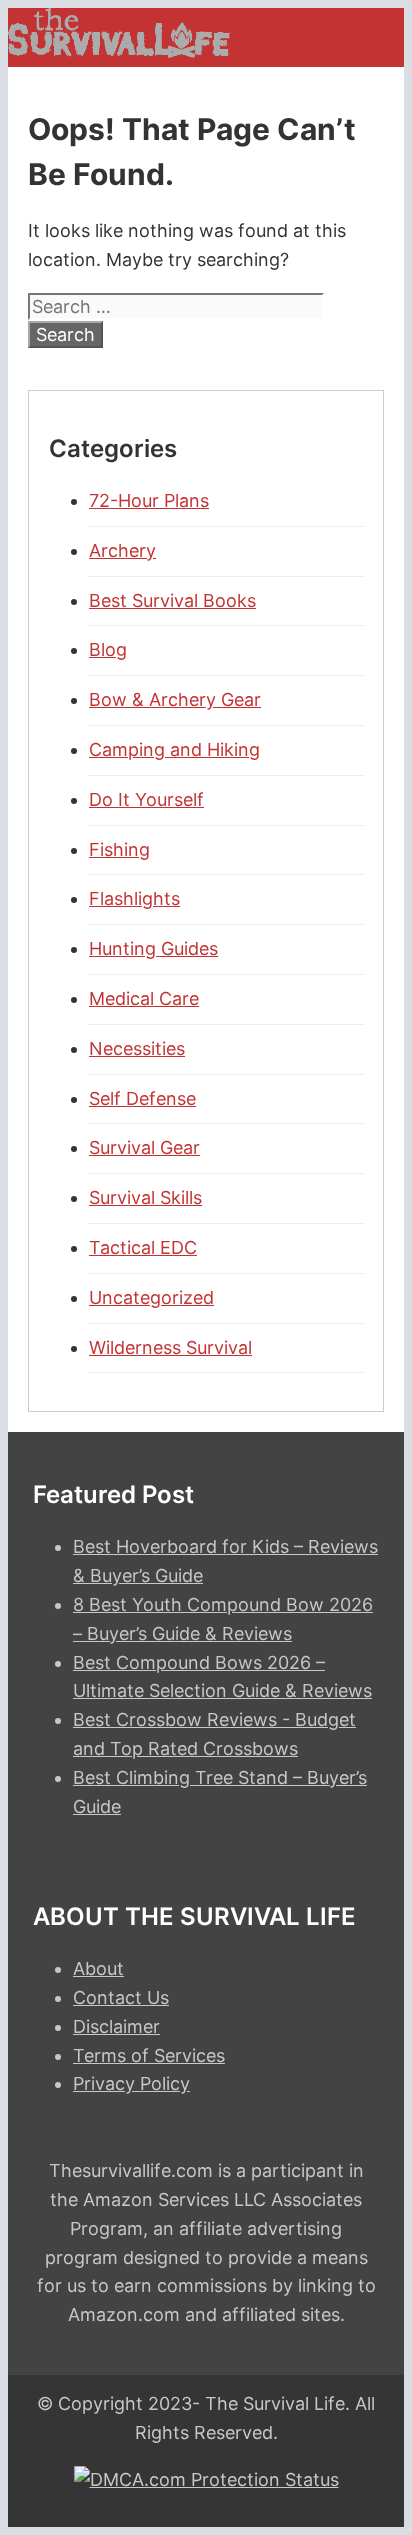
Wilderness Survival (170, 1347)
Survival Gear (144, 1147)
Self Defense (142, 1098)
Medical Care (144, 998)
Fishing (119, 849)
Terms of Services (149, 2055)
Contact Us (121, 1997)
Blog (108, 649)
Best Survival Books (172, 600)
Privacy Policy (131, 2083)
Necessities (137, 1048)
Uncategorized (151, 1297)
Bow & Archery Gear (175, 699)
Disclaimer (116, 2026)
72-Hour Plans (149, 500)
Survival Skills (145, 1197)
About (98, 1968)
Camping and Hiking (174, 749)
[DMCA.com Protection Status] (206, 2479)
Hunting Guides (153, 948)
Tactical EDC (143, 1247)
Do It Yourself (146, 799)
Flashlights (134, 898)
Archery (122, 550)
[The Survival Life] (119, 51)
